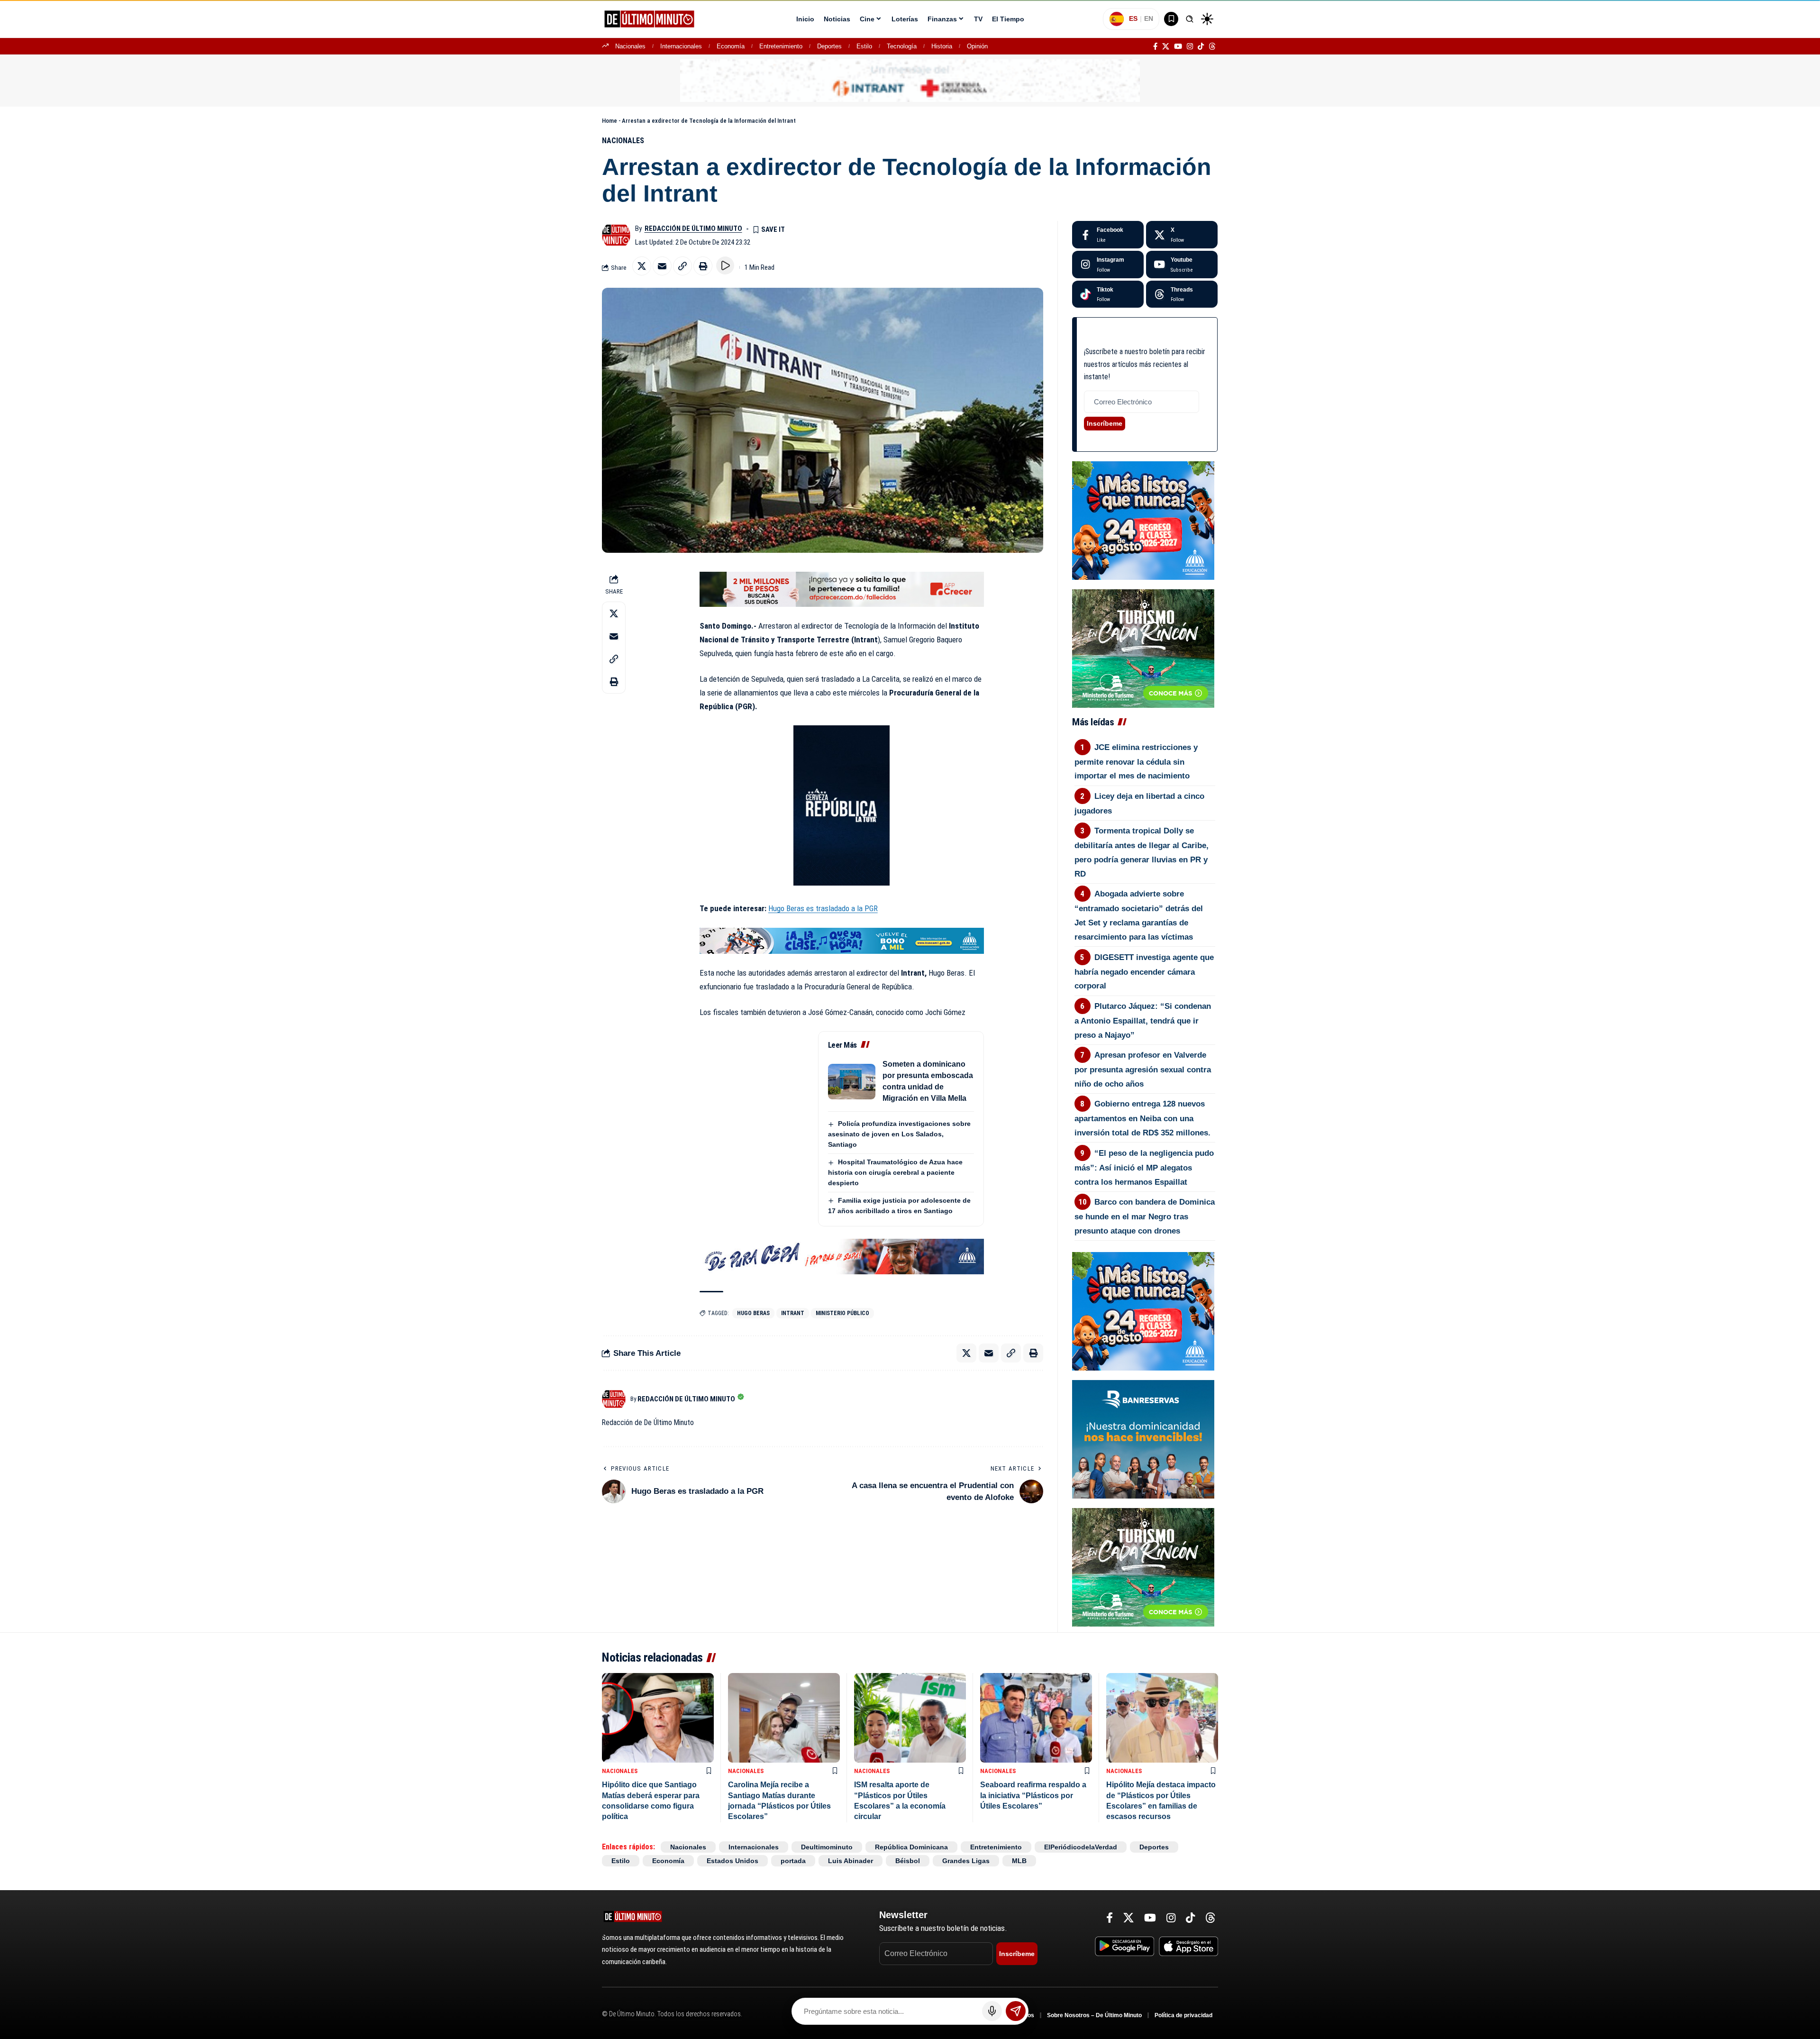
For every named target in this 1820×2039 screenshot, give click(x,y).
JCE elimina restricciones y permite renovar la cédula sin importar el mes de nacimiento (1136, 762)
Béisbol (908, 1861)
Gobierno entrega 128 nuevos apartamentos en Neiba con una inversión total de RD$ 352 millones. (1142, 1118)
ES (1133, 18)
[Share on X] (642, 266)
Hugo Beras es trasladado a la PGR (823, 908)
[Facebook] (1155, 46)
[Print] (703, 266)
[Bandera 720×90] (842, 1256)
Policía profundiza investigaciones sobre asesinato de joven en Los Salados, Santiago (899, 1134)
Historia (942, 46)
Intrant (793, 1313)
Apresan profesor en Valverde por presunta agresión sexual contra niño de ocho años (1143, 1070)
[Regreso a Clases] (1143, 520)
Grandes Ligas (966, 1861)
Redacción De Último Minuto (693, 229)
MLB (1019, 1861)
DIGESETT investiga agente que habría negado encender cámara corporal (1144, 972)
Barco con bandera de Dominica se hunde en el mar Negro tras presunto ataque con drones (1145, 1216)
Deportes (829, 46)
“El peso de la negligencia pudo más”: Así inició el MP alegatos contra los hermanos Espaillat (1144, 1168)
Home (610, 121)
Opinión (977, 46)
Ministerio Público (842, 1313)
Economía (731, 46)
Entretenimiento (781, 46)
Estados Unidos (733, 1861)
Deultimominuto (827, 1847)
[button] (1190, 19)
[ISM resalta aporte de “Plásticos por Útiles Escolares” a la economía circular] (910, 1718)
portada (793, 1861)
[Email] (662, 266)
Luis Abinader (851, 1861)
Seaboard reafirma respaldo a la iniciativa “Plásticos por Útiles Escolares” (1033, 1795)
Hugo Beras (753, 1313)
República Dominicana (911, 1847)
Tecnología (902, 46)
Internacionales (681, 46)
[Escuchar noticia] (725, 265)
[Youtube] (1182, 265)
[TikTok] (1201, 46)
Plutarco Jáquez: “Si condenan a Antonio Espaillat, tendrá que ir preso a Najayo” (1143, 1021)
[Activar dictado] (992, 2011)
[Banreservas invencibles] (1143, 1439)
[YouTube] (1178, 46)
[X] (1166, 46)
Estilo (864, 46)
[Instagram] (1190, 46)
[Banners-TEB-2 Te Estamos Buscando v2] (842, 589)
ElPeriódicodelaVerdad (1081, 1847)
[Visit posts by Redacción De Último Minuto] (616, 235)
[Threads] (1212, 46)
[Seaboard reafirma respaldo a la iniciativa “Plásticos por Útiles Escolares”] (1036, 1718)
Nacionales (630, 46)
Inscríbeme (1105, 423)
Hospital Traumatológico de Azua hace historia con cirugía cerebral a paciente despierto (895, 1172)
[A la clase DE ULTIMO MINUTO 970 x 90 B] (842, 940)
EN (1149, 18)
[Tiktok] (1108, 294)
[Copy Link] (682, 266)
